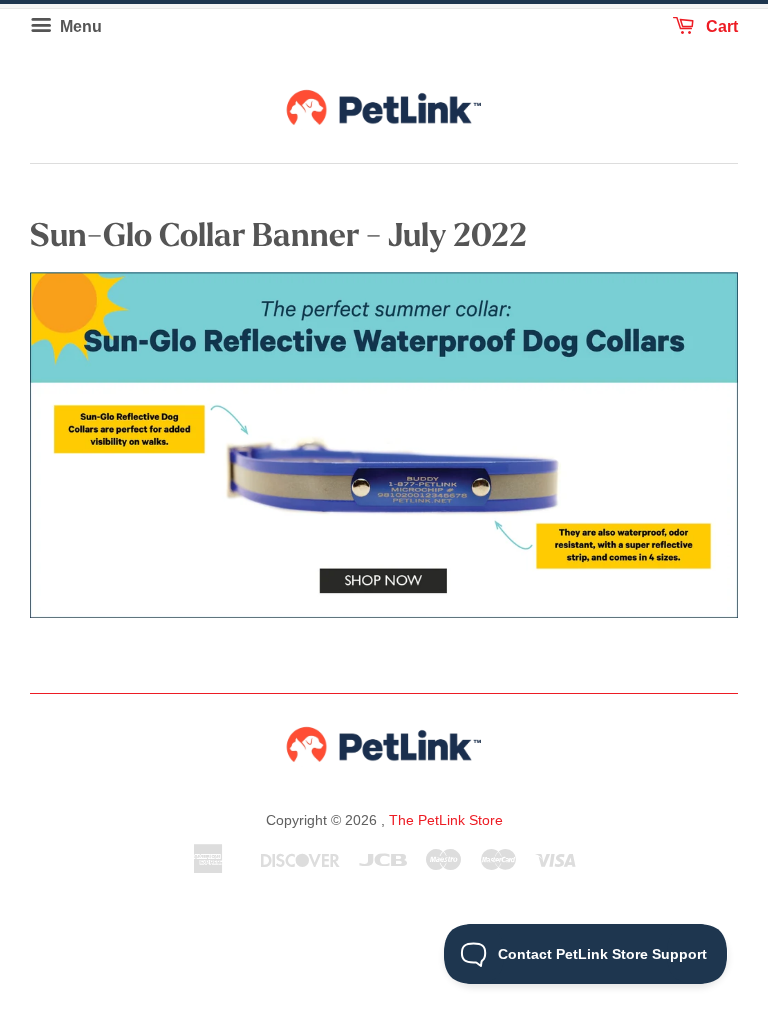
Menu (79, 26)
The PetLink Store (446, 820)
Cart (720, 26)
